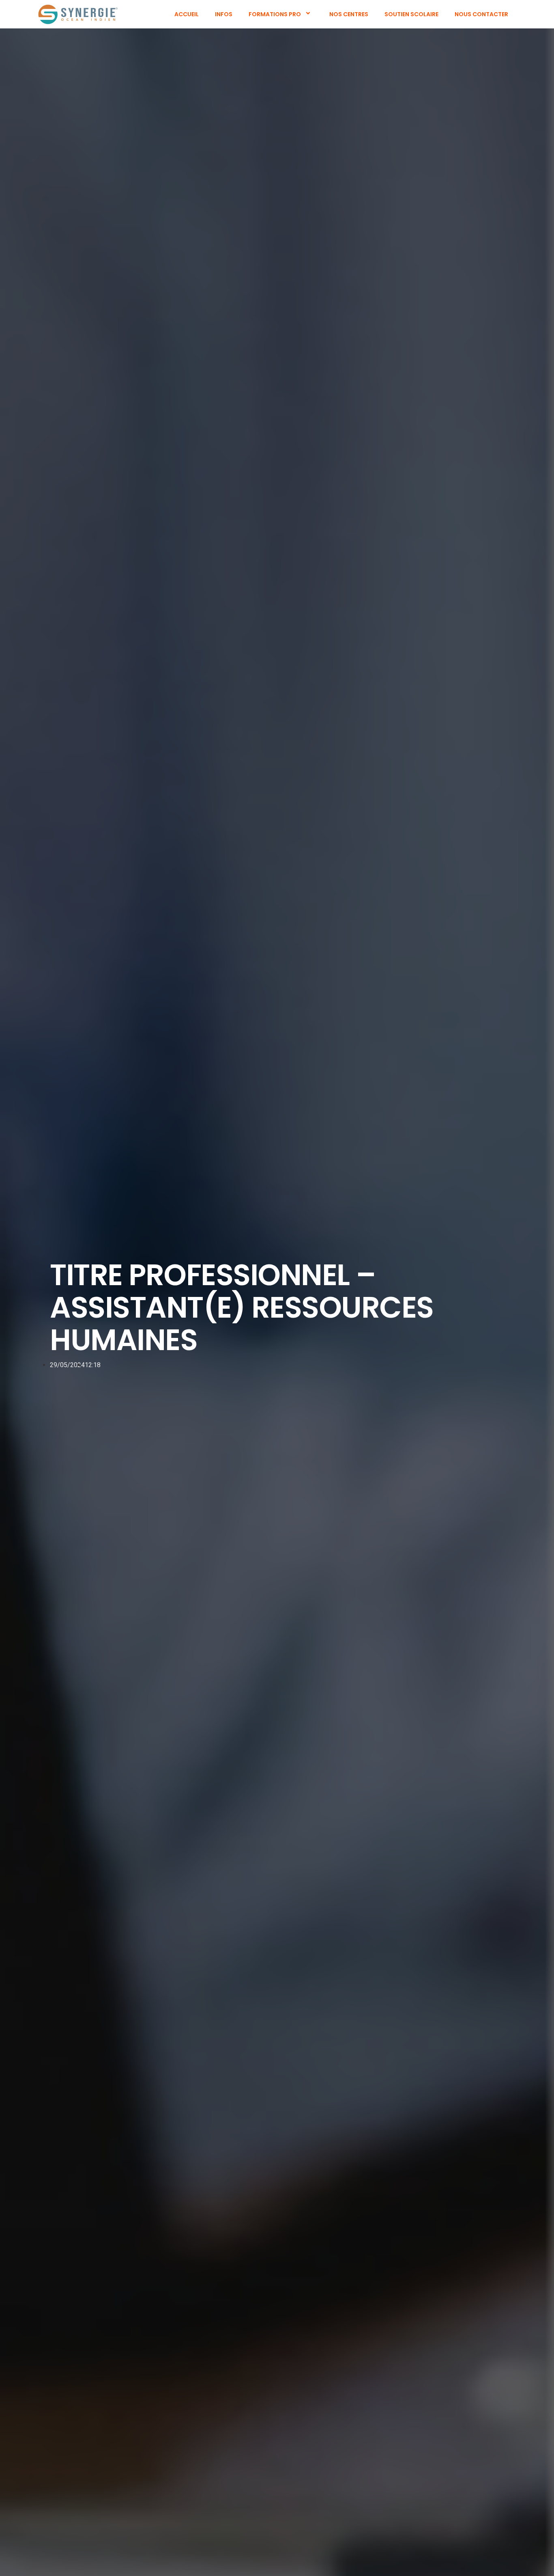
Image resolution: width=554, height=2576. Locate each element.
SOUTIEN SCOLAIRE (411, 14)
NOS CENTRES (349, 14)
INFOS (224, 14)
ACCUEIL (187, 14)
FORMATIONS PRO (275, 14)
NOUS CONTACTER (481, 14)
